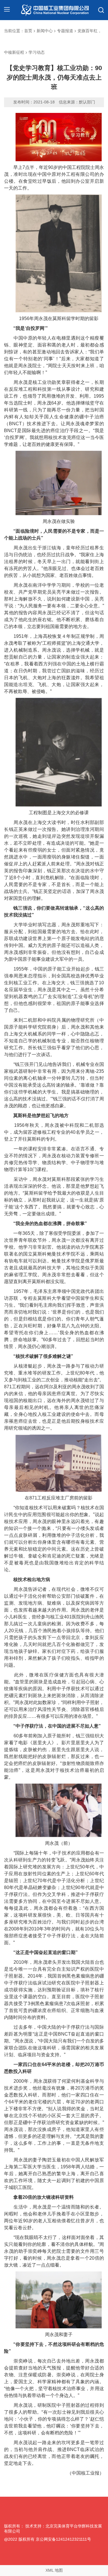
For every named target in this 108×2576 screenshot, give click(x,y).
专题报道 (65, 31)
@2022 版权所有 (19, 2539)
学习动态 (37, 52)
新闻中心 (45, 31)
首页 (28, 31)
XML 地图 (54, 2570)
